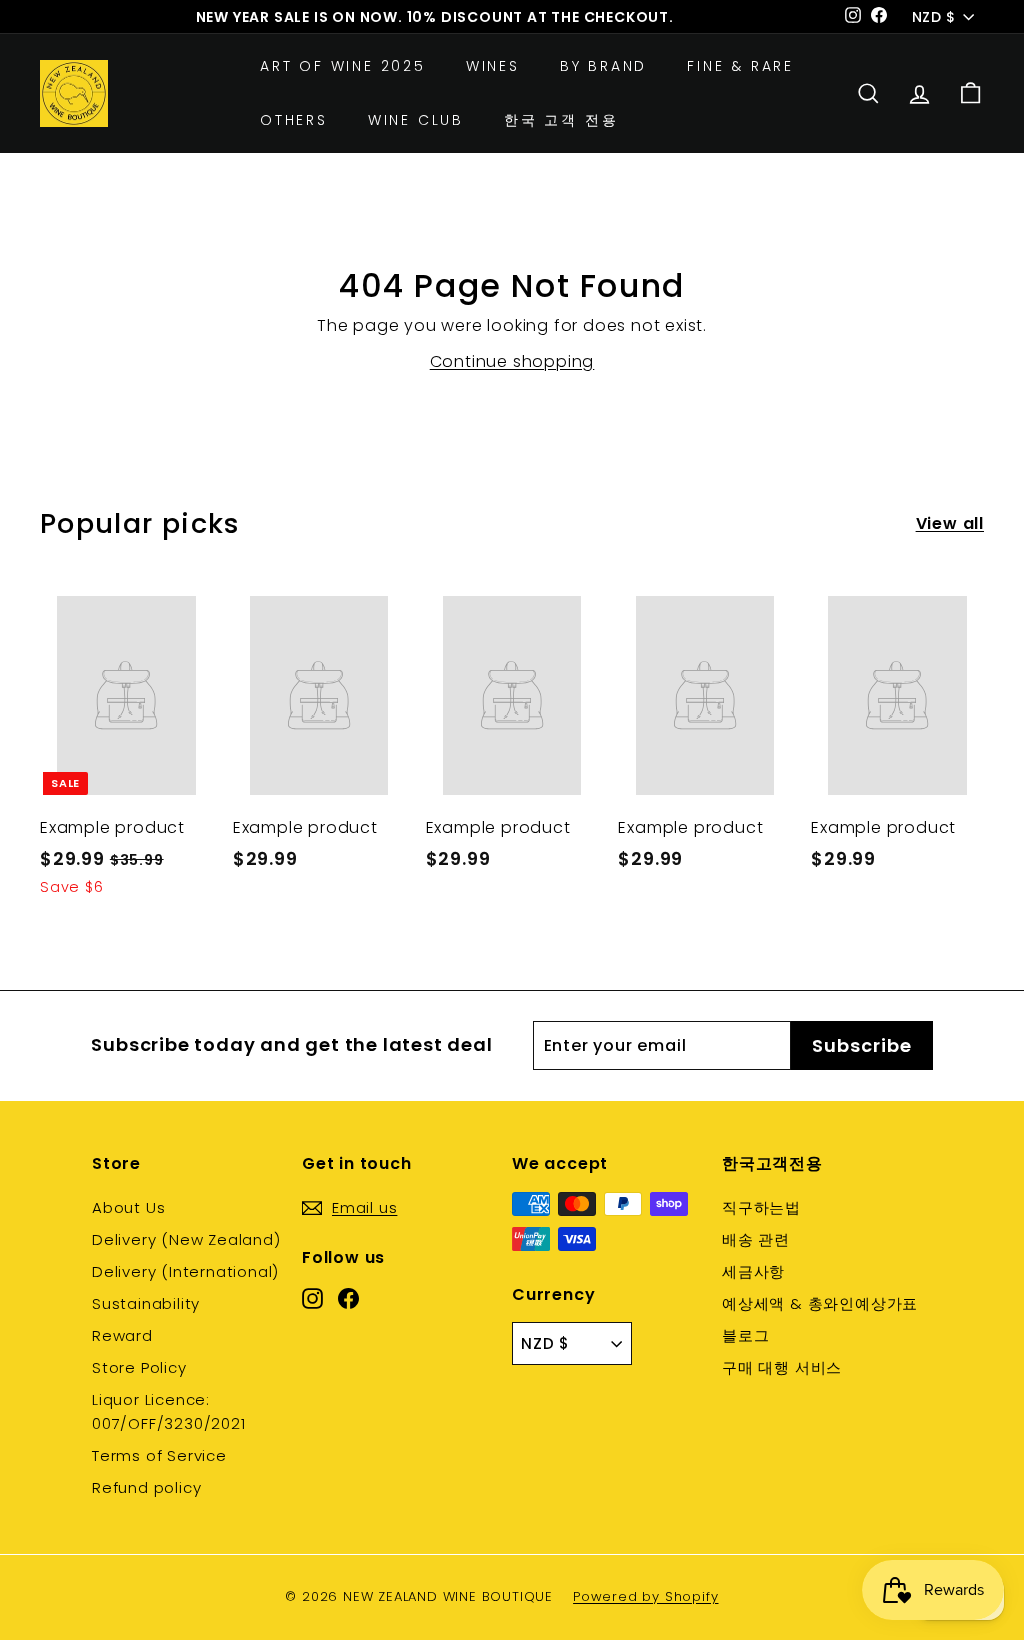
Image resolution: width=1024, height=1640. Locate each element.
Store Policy (139, 1367)
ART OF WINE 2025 (343, 66)
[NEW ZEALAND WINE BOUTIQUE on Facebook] (348, 1297)
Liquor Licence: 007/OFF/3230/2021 (169, 1411)
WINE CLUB (416, 120)
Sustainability (146, 1303)
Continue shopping (512, 361)
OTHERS (294, 120)
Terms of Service (159, 1455)
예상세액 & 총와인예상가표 (820, 1303)
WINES (493, 66)
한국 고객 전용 (561, 120)
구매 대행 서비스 (782, 1367)
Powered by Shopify (645, 1596)
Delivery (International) (185, 1271)
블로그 (745, 1335)
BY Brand (603, 66)
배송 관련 (756, 1239)
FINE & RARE (740, 66)
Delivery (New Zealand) (186, 1239)
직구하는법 (761, 1207)
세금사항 (753, 1271)
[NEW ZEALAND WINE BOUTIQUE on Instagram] (312, 1297)
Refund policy (146, 1487)
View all (950, 523)
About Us (128, 1207)
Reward (122, 1335)
